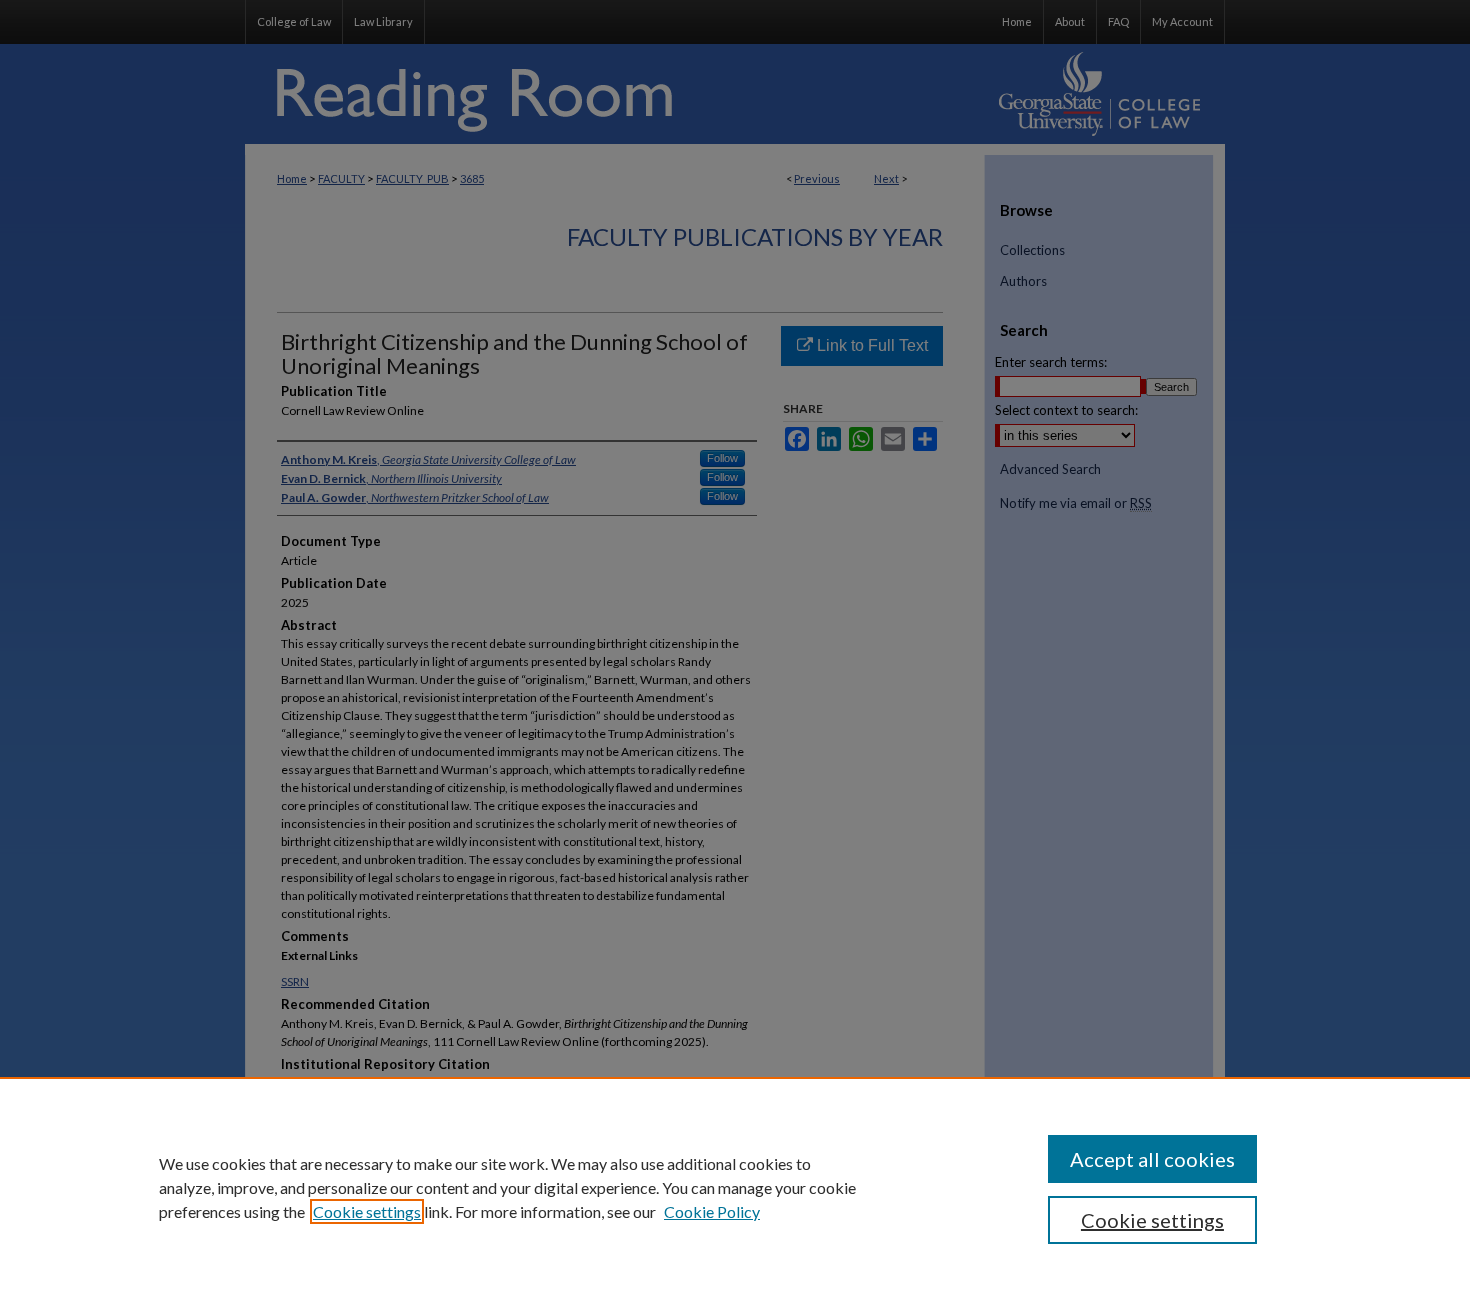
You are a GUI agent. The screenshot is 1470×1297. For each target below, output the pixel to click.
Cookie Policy (712, 1211)
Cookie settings (367, 1211)
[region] (735, 1187)
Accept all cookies (1152, 1159)
